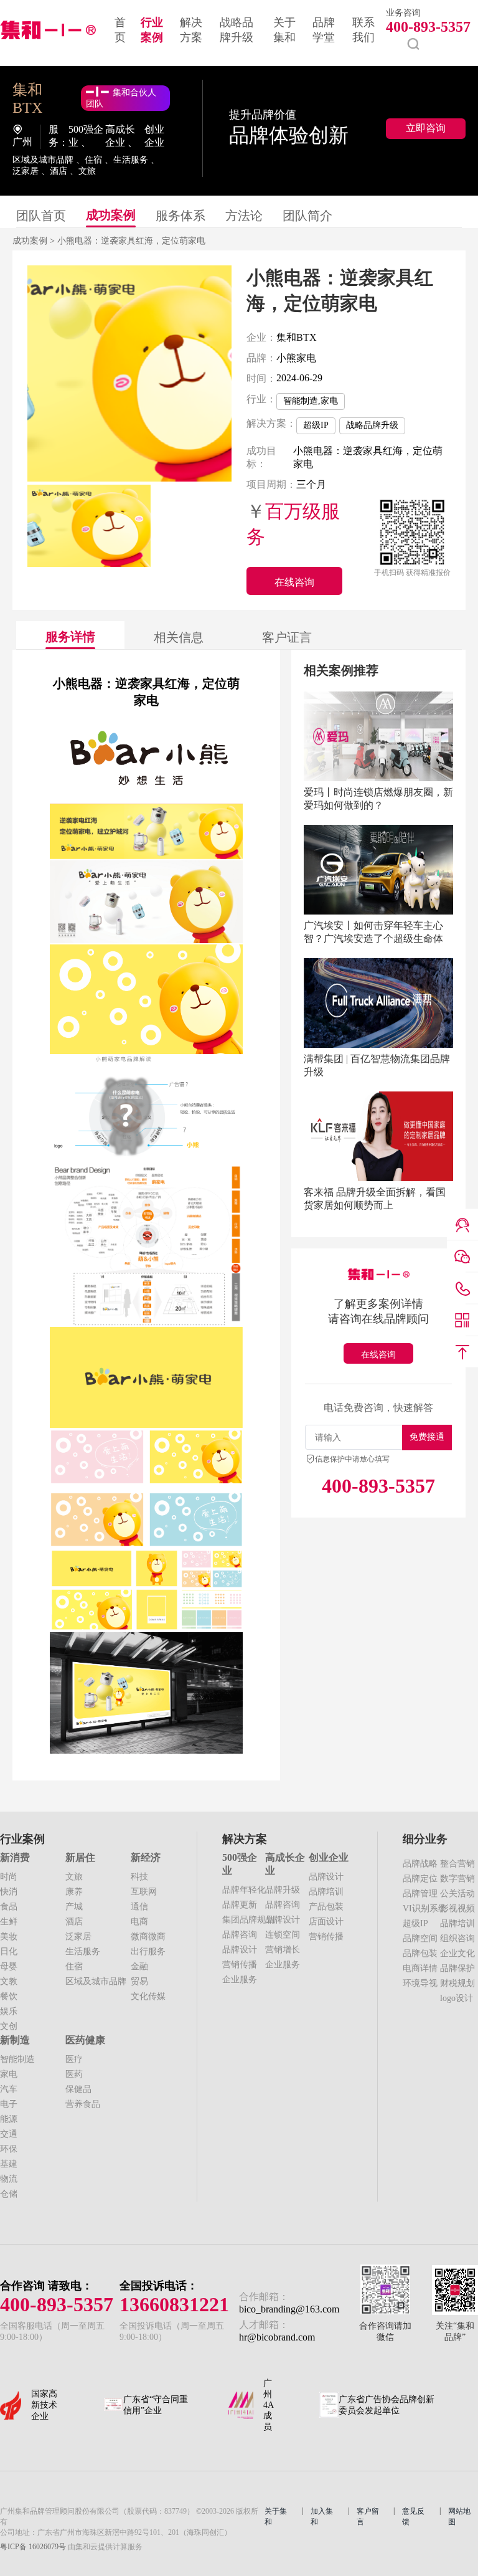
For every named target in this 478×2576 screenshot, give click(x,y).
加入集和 (322, 2517)
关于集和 (276, 2517)
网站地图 (459, 2517)
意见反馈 (413, 2517)
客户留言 (368, 2517)
